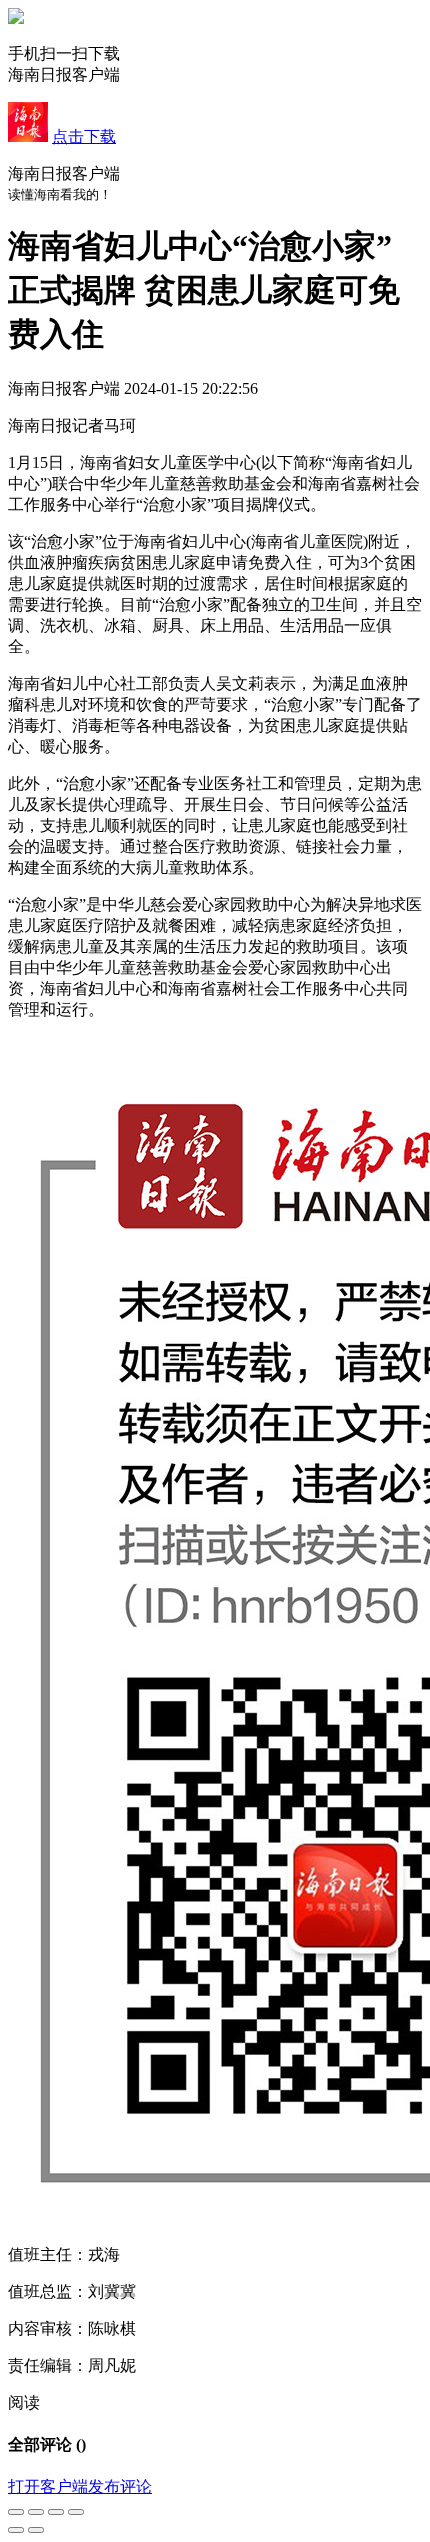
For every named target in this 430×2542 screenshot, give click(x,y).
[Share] (36, 2512)
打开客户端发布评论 (80, 2486)
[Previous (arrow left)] (16, 2530)
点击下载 (84, 136)
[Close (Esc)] (16, 2512)
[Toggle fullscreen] (56, 2512)
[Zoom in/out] (76, 2512)
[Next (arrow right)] (36, 2530)
